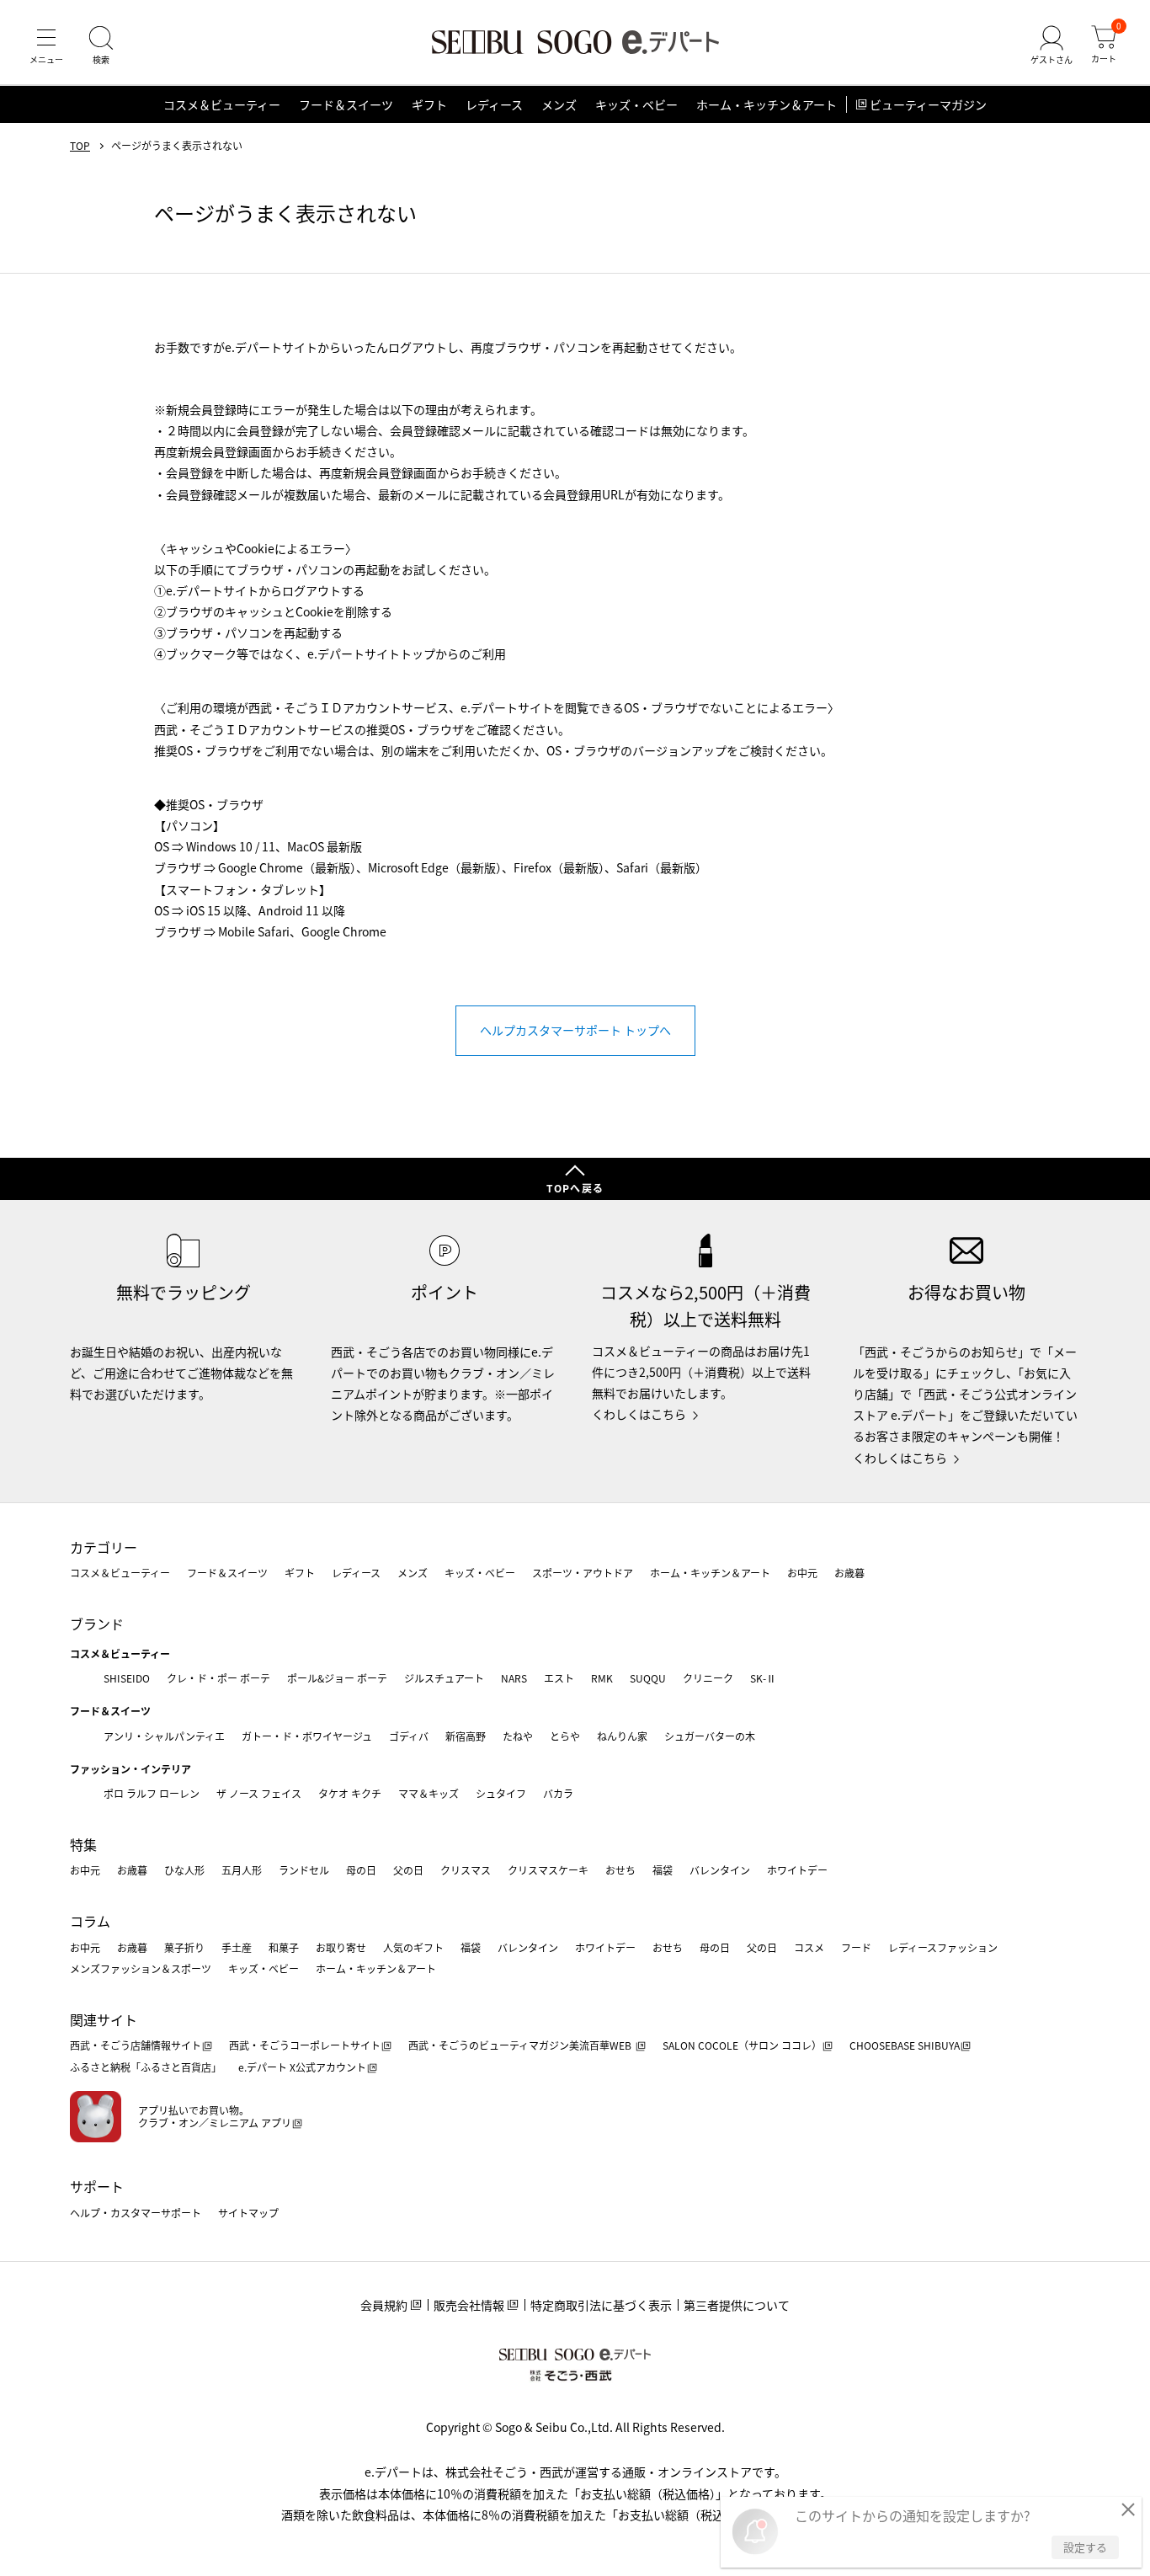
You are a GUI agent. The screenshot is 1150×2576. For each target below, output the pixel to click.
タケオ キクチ (350, 1793)
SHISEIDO (127, 1678)
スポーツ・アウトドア (583, 1573)
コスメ (809, 1947)
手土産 (237, 1947)
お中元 (802, 1573)
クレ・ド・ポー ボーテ (218, 1678)
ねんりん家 (622, 1736)
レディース (494, 104)
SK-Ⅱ (763, 1678)
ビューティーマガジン (928, 104)
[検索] (101, 45)
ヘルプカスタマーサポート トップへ (575, 1030)
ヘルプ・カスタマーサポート (136, 2213)
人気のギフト (413, 1947)
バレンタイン (720, 1870)
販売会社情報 (469, 2305)
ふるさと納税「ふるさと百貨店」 (146, 2067)
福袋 (663, 1870)
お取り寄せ (341, 1947)
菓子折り (184, 1947)
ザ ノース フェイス (259, 1793)
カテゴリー (104, 1547)
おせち (620, 1870)
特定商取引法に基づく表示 (601, 2305)
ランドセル (304, 1870)
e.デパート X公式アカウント (302, 2067)
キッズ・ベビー (636, 104)
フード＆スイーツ (346, 104)
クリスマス (466, 1870)
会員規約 (384, 2305)
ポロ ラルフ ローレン (152, 1793)
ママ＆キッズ (429, 1793)
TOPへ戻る (575, 1188)
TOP (80, 146)
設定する (1085, 2547)
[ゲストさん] (1052, 45)
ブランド (97, 1624)
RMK (602, 1678)
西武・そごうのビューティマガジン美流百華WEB (521, 2045)
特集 (83, 1844)
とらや (565, 1736)
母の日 (361, 1870)
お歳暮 (849, 1573)
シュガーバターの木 (710, 1736)
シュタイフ (501, 1793)
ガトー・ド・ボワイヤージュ (307, 1736)
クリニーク (708, 1678)
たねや (518, 1736)
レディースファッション (943, 1947)
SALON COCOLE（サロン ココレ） (742, 2045)
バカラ (558, 1793)
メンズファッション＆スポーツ (141, 1968)
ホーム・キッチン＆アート (767, 104)
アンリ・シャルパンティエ (164, 1736)
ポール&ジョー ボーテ (337, 1678)
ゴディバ (409, 1736)
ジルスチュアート (444, 1678)
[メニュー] (46, 45)
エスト (559, 1678)
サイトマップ (248, 2213)
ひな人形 (184, 1870)
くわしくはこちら (639, 1414)
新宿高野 (466, 1736)
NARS (514, 1678)
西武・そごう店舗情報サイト (136, 2045)
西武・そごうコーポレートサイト (305, 2045)
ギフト (429, 104)
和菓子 (284, 1947)
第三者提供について (737, 2305)
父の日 (408, 1870)
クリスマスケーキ (548, 1870)
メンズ (559, 104)
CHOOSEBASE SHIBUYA (905, 2045)
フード (856, 1947)
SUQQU (648, 1678)
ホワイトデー (797, 1870)
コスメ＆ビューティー (222, 104)
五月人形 (242, 1870)
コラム (90, 1921)
